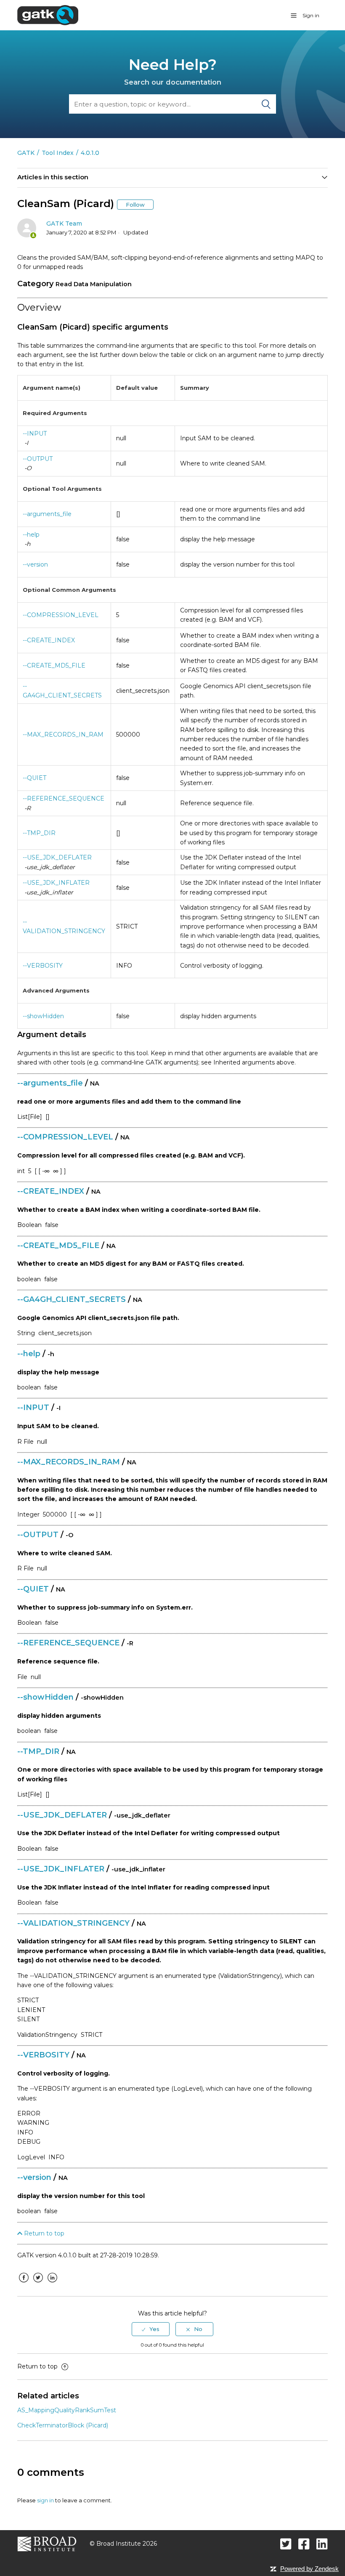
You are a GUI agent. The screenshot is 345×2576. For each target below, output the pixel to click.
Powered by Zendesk (309, 2569)
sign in (45, 2500)
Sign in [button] (311, 15)
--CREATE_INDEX (49, 640)
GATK (26, 153)
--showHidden (43, 1016)
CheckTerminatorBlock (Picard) (63, 2425)
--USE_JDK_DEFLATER (57, 857)
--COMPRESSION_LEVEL (61, 615)
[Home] (48, 15)
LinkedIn (52, 2284)
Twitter (38, 2284)
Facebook (24, 2284)
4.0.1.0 (90, 153)
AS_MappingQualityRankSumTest (67, 2410)
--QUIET (34, 778)
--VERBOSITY (43, 966)
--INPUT (35, 434)
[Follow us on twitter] (286, 2544)
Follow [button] (135, 205)
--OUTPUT (38, 459)
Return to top (43, 2233)
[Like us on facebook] (304, 2544)
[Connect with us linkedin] (322, 2544)
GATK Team (64, 224)
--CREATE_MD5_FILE (54, 665)
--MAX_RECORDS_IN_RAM (63, 734)
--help (31, 535)
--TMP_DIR (39, 833)
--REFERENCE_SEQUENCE (64, 798)
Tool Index (58, 153)
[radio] (151, 2329)
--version (35, 564)
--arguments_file (47, 514)
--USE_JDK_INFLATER (56, 883)
